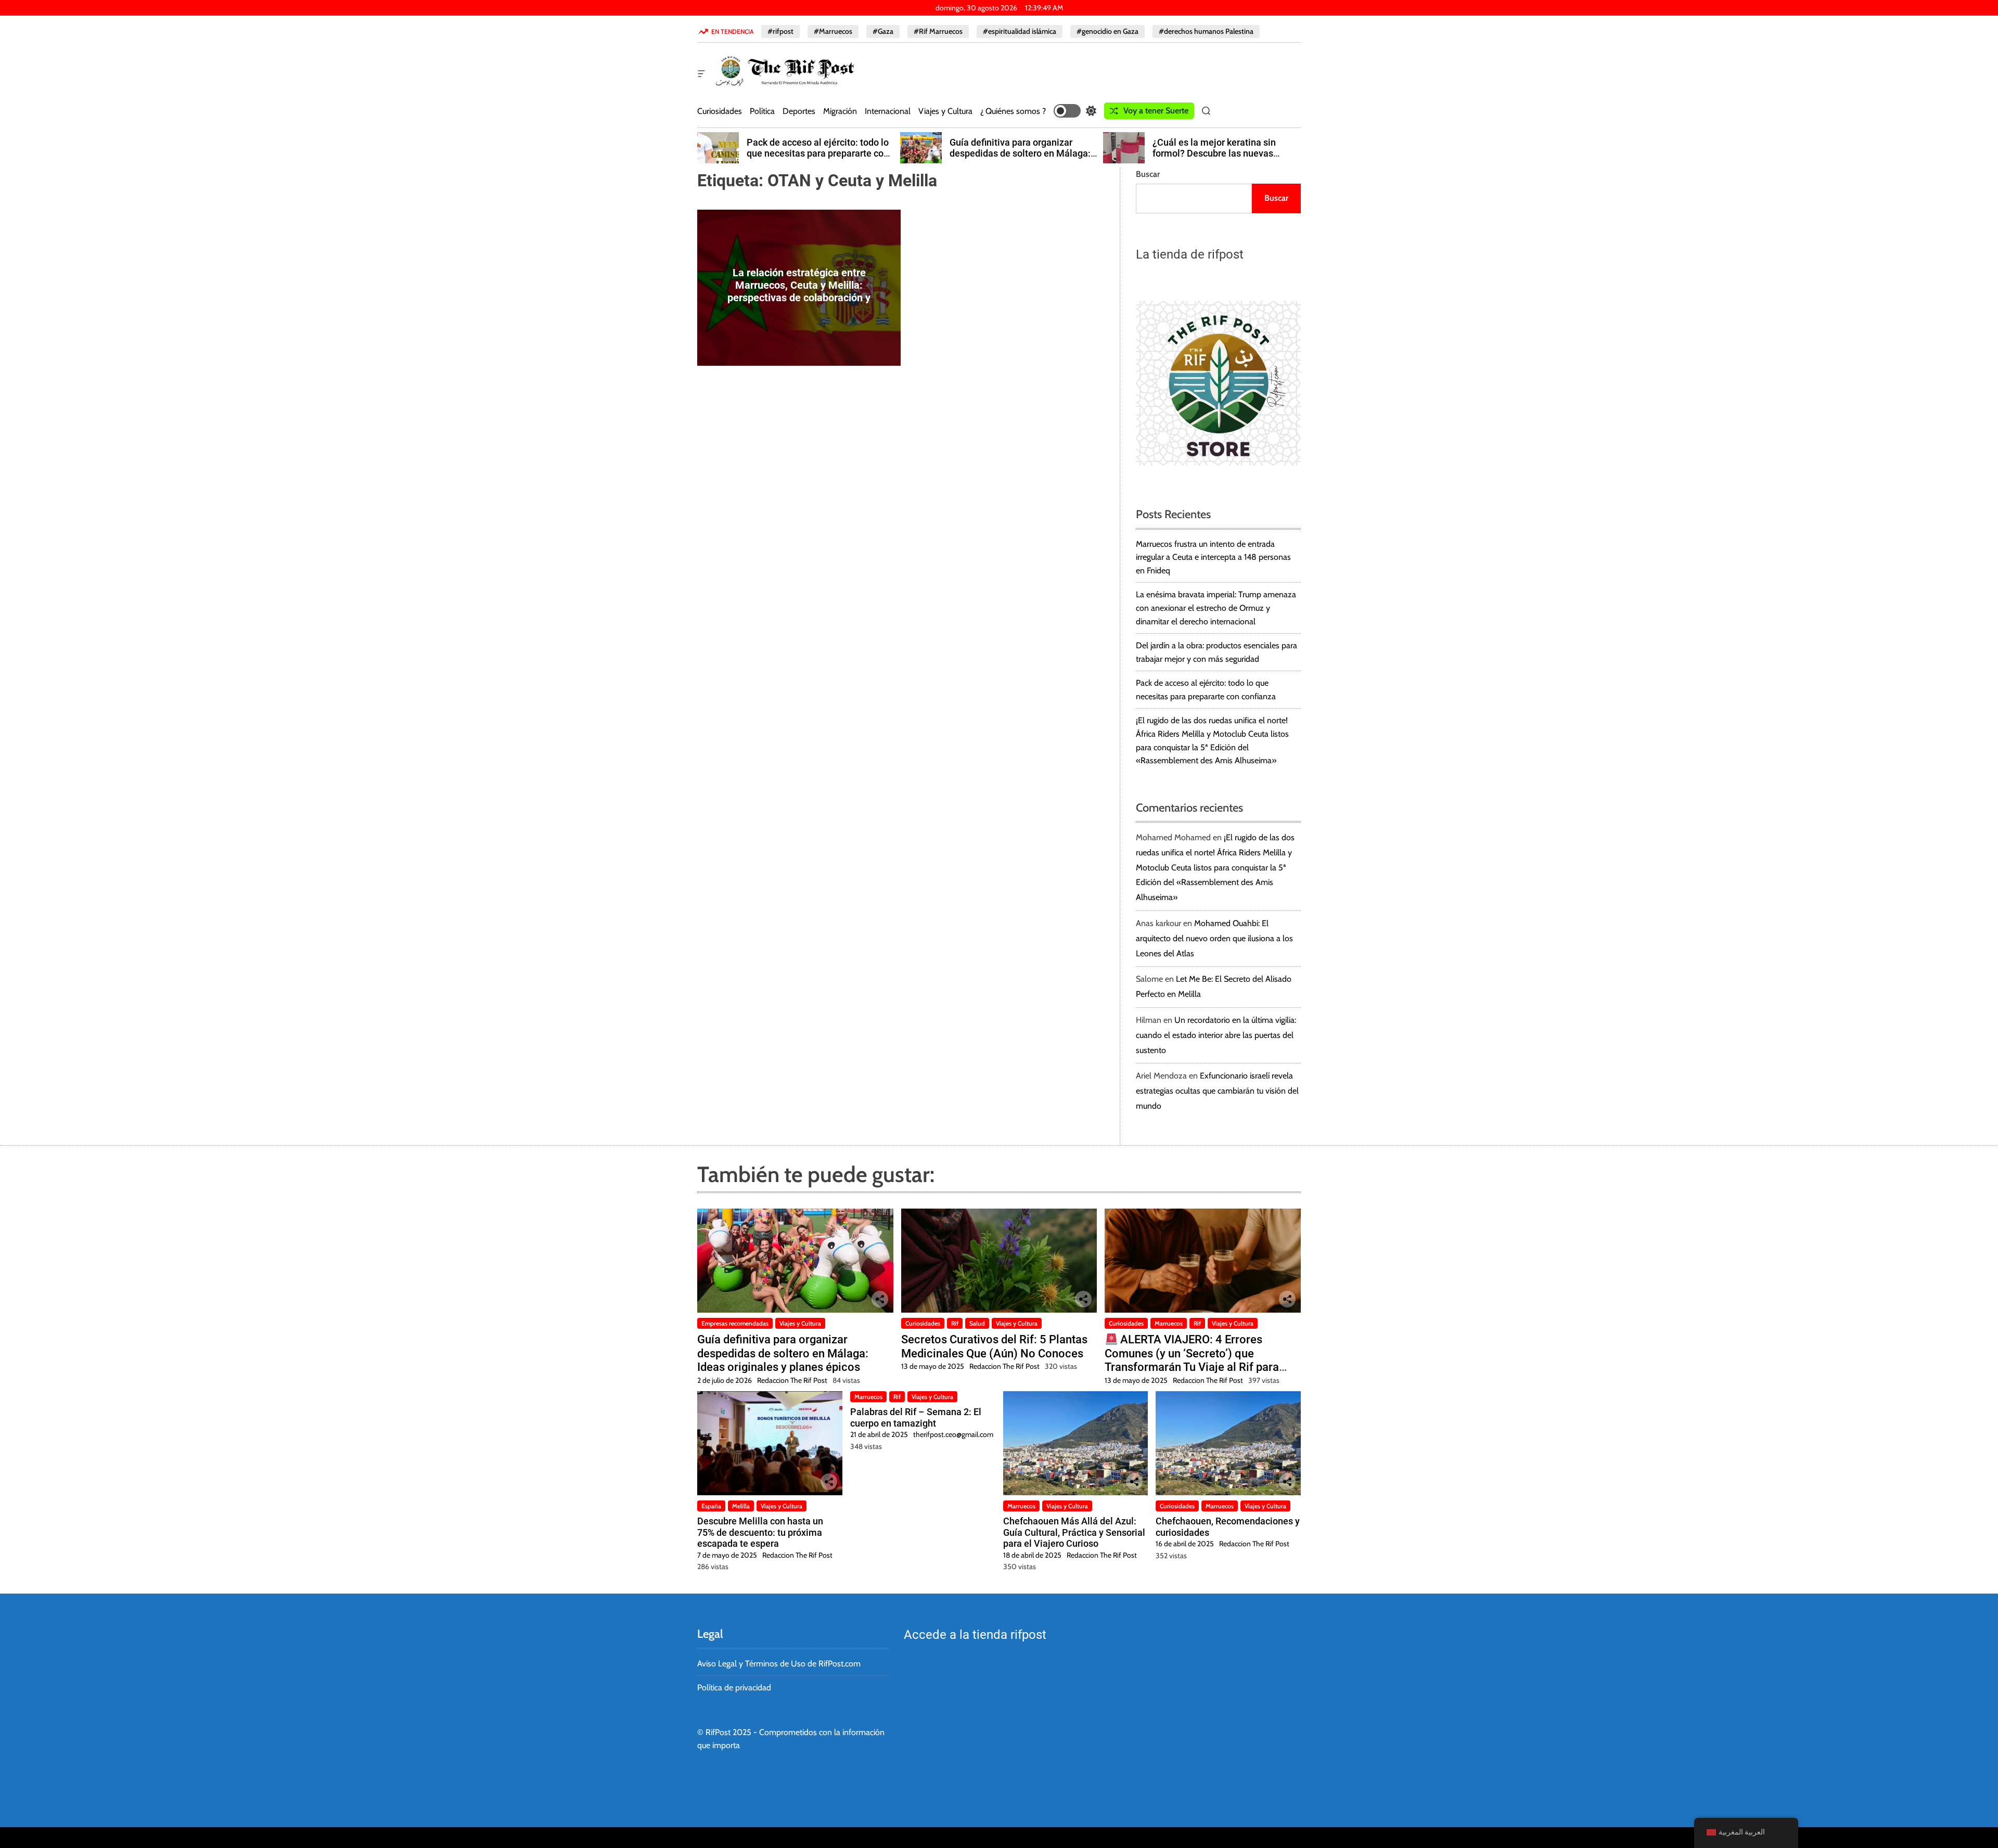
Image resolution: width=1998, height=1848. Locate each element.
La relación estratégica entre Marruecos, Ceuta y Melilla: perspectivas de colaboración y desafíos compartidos (799, 291)
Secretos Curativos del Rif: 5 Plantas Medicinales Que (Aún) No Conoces (994, 1346)
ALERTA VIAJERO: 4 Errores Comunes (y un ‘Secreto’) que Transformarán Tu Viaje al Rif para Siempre (1192, 1360)
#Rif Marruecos (938, 31)
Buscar (1148, 174)
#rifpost (780, 31)
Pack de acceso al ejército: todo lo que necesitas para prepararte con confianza (818, 153)
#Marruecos (833, 31)
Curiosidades (720, 111)
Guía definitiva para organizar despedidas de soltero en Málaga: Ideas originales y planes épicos (1020, 153)
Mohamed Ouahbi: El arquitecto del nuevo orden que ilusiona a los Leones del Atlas (1214, 938)
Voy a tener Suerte (1156, 111)
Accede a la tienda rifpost (975, 1635)
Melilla (741, 1506)
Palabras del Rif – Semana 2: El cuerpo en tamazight (916, 1417)
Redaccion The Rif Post (792, 1380)
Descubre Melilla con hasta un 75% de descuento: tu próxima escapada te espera (760, 1532)
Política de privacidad (734, 1687)
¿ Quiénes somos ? (1013, 111)
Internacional (888, 111)
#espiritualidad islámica (1020, 31)
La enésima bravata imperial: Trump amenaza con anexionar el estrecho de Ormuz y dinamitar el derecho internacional (1216, 608)
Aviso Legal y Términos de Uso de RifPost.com (779, 1664)
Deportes (799, 111)
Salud (977, 1323)
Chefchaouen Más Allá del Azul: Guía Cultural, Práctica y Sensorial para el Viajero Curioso (1074, 1532)
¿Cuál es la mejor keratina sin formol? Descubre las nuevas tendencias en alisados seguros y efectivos (1222, 159)
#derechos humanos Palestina (1206, 31)
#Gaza (883, 31)
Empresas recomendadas (735, 1323)
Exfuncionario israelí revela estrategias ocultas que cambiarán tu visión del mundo (1217, 1091)
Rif (955, 1323)
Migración (840, 111)
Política (762, 111)
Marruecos (1169, 1323)
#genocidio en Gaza (1107, 31)
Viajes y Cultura (945, 111)
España (711, 1506)
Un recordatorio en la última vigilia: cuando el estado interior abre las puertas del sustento (1216, 1035)
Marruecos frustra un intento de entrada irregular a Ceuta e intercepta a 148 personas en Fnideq (1213, 557)
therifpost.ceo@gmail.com (953, 1434)
